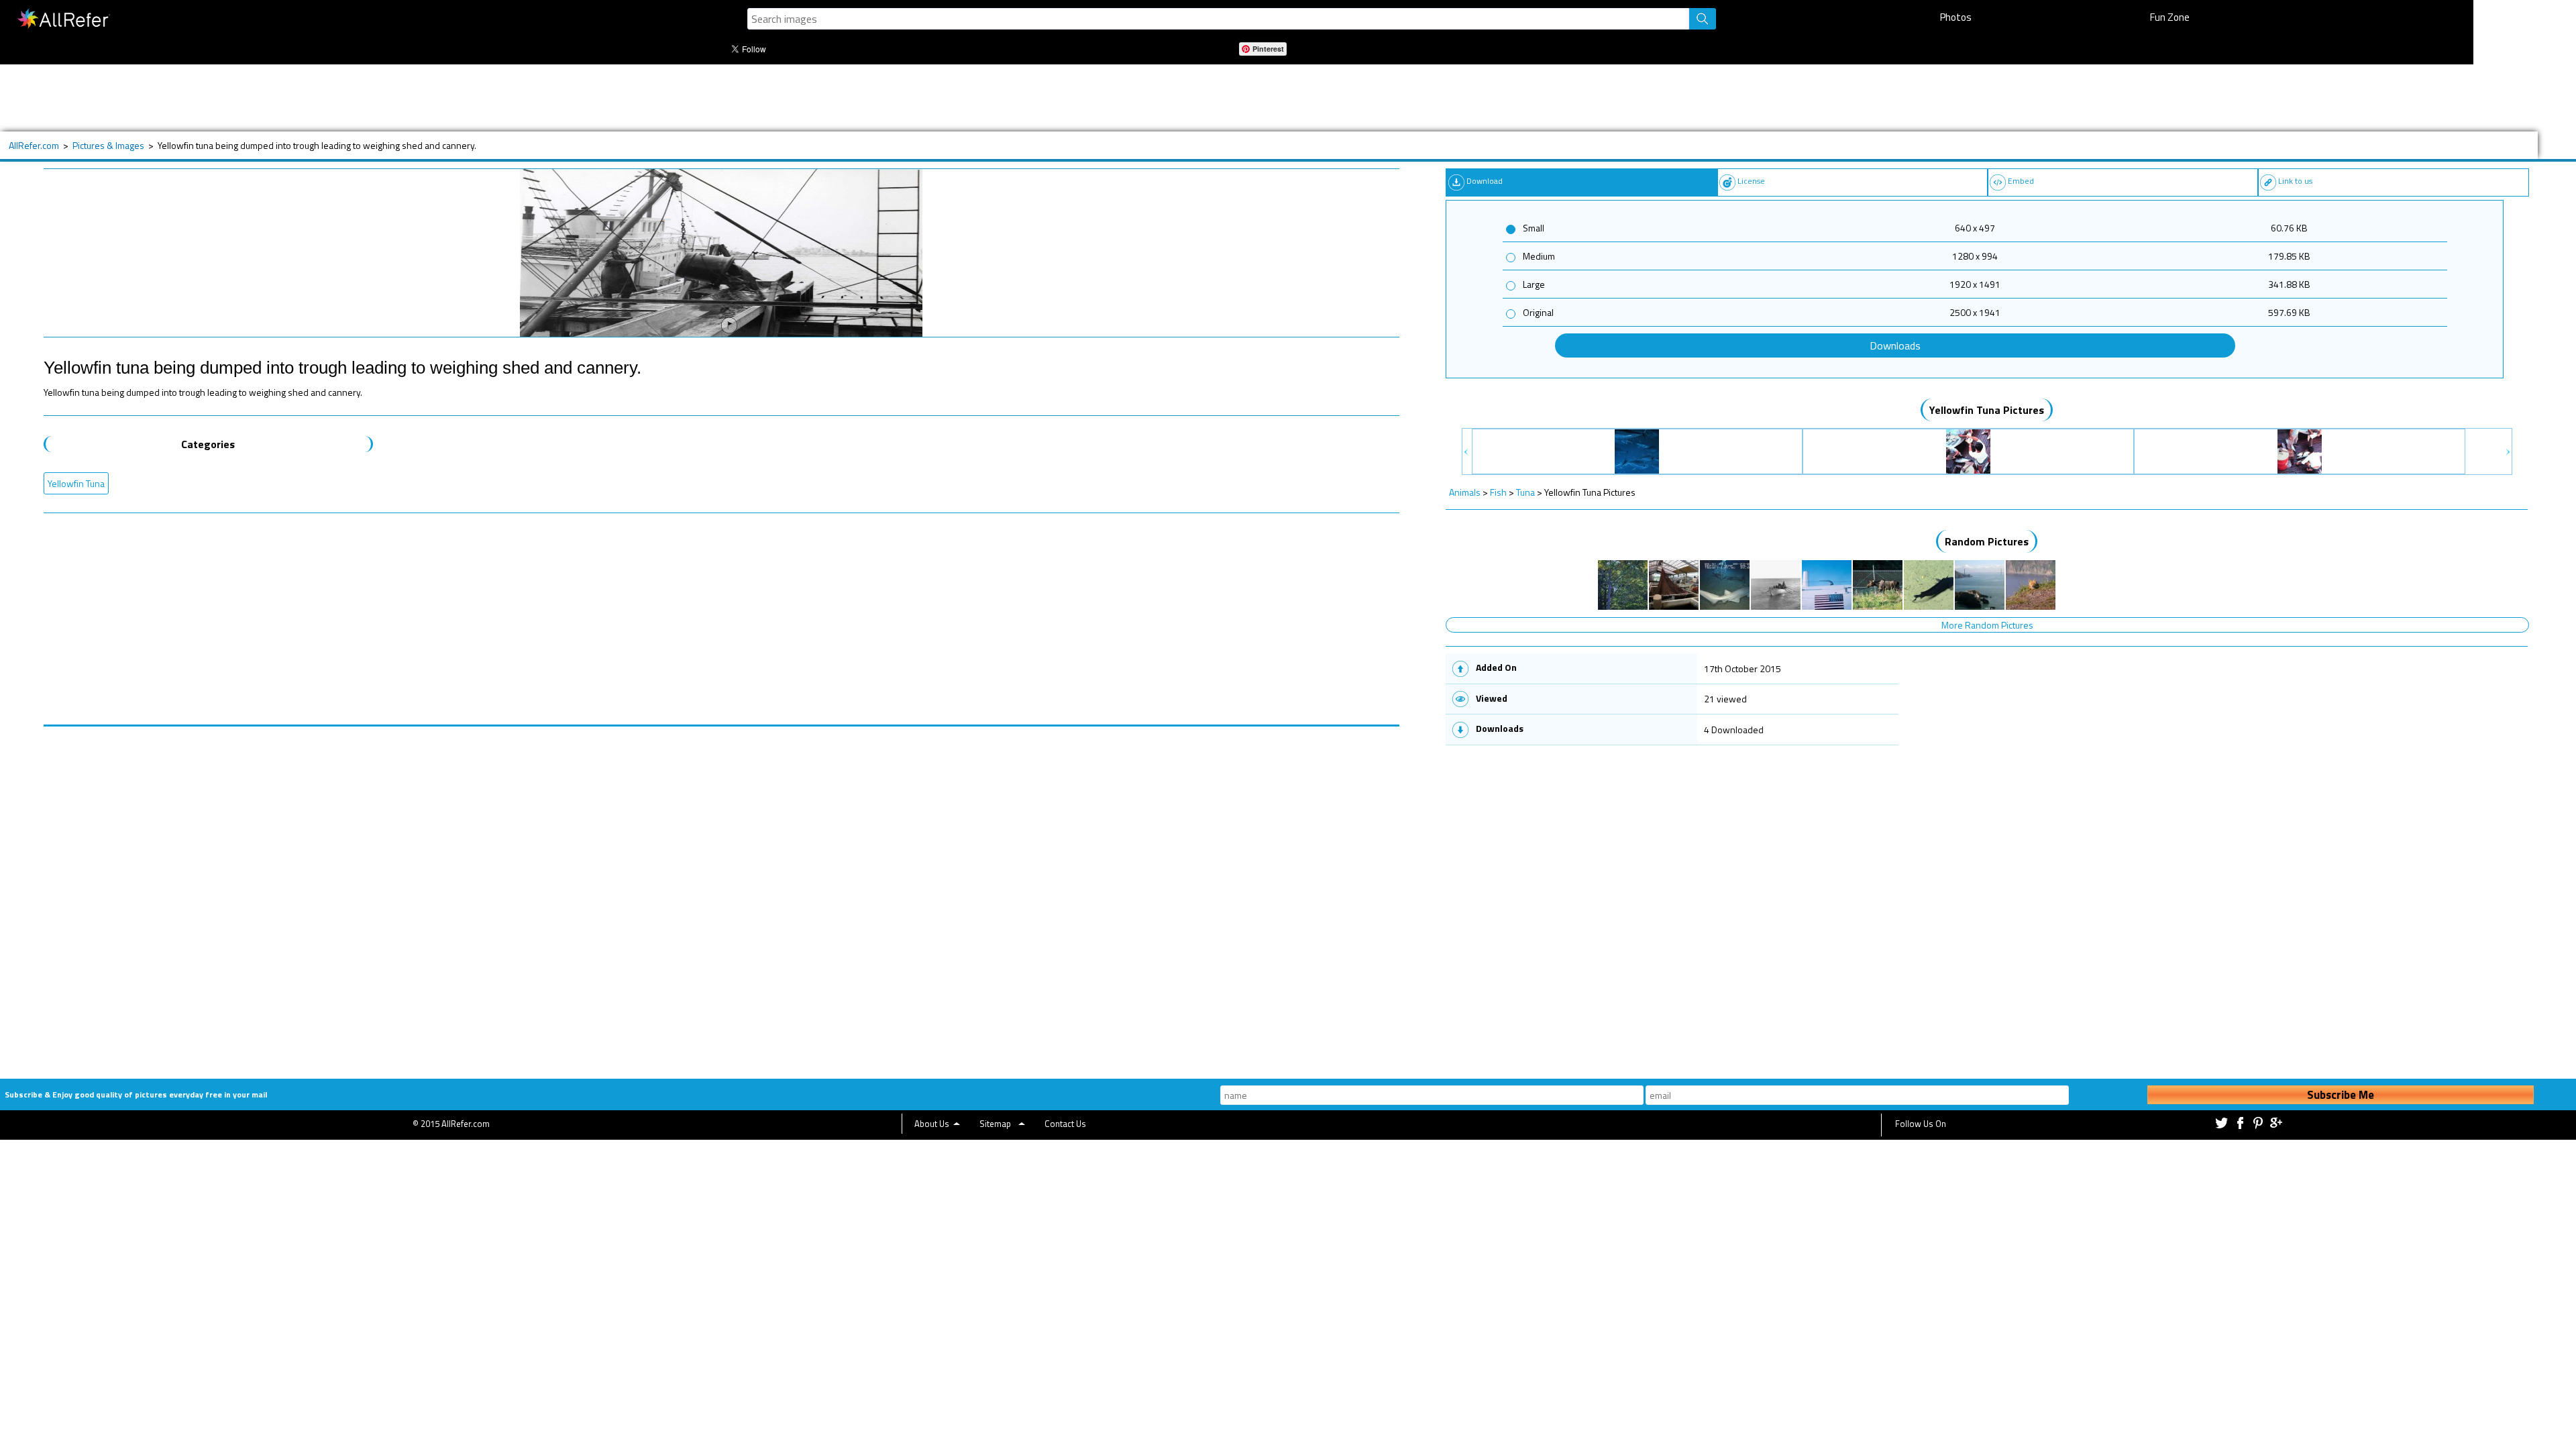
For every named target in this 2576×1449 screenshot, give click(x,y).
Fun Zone (2170, 17)
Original (1538, 312)
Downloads (1895, 345)
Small (1534, 228)
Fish (1498, 492)
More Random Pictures (1987, 625)
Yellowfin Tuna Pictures (1987, 410)
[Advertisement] (506, 98)
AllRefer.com (34, 145)
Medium (1539, 256)
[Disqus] (721, 894)
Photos (1956, 17)
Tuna (1525, 492)
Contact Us (1065, 1124)
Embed (2021, 181)
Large (1534, 284)
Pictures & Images (108, 145)
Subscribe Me (2341, 1095)
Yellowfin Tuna (76, 483)
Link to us (2295, 181)
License (1751, 181)
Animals (1465, 492)
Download (1485, 181)
